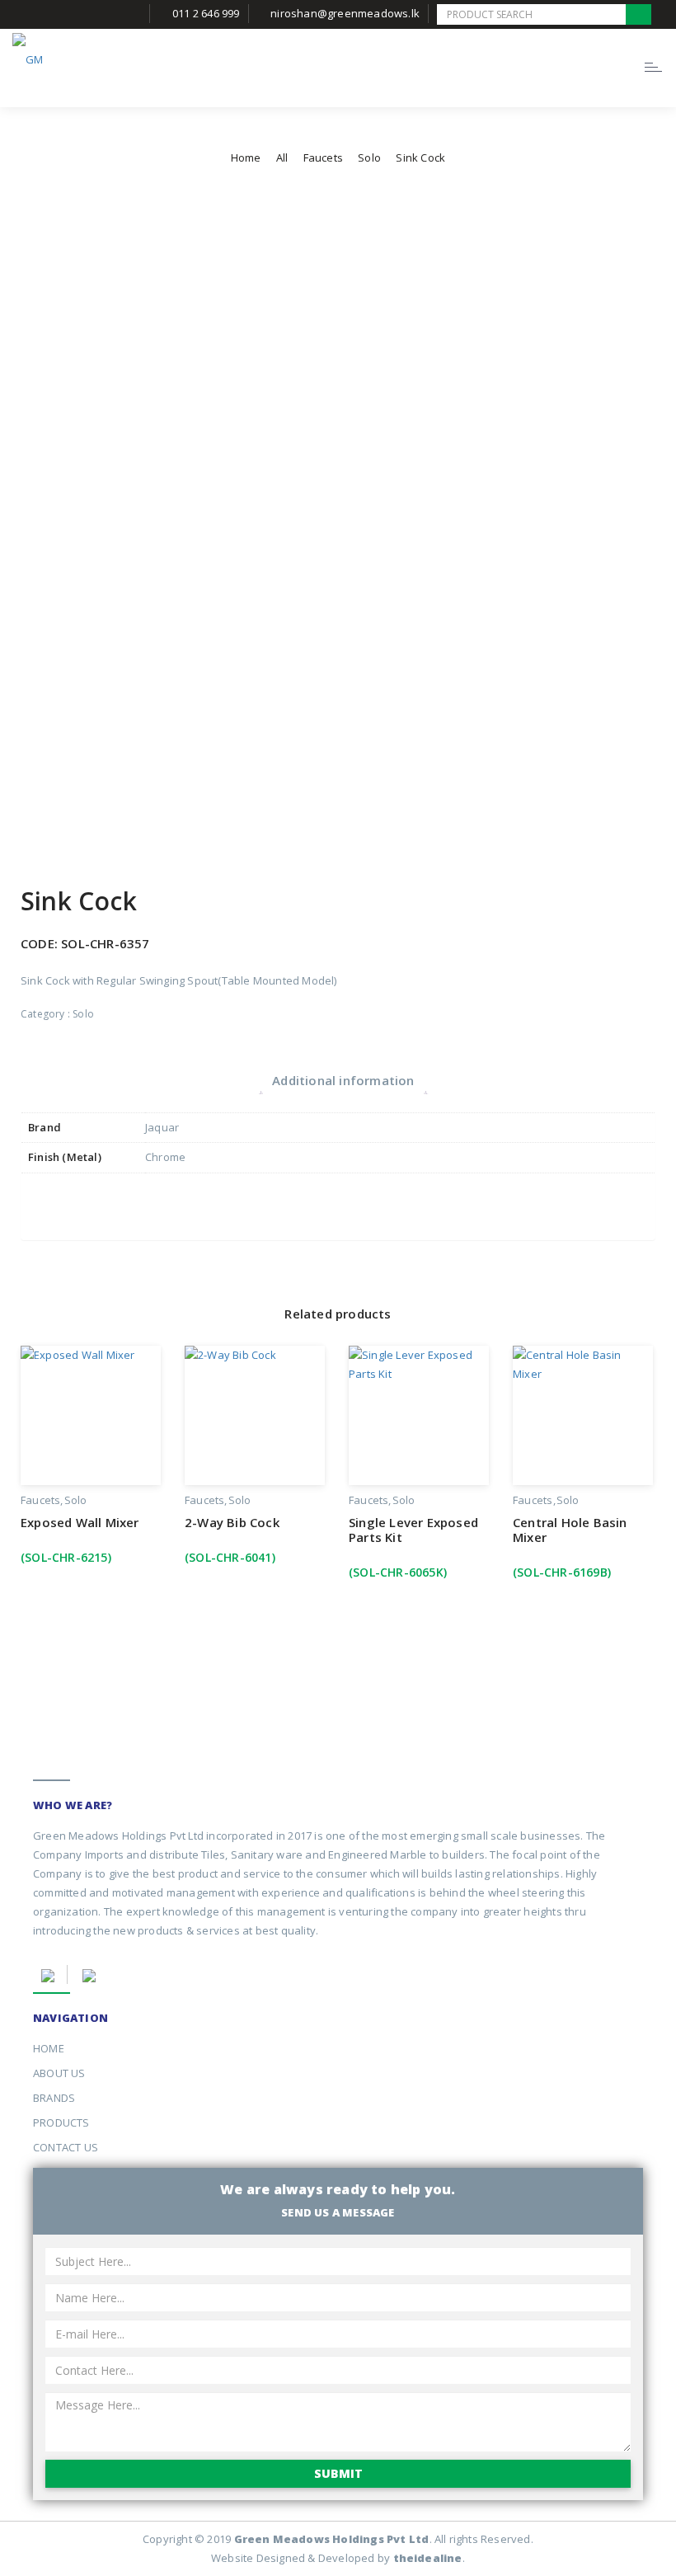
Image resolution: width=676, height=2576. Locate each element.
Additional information (343, 1080)
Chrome (165, 1157)
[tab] (343, 1081)
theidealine (428, 2558)
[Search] (638, 14)
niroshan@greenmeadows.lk (345, 13)
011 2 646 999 (206, 13)
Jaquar (162, 1127)
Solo (369, 157)
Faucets (323, 157)
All (282, 157)
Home (246, 157)
